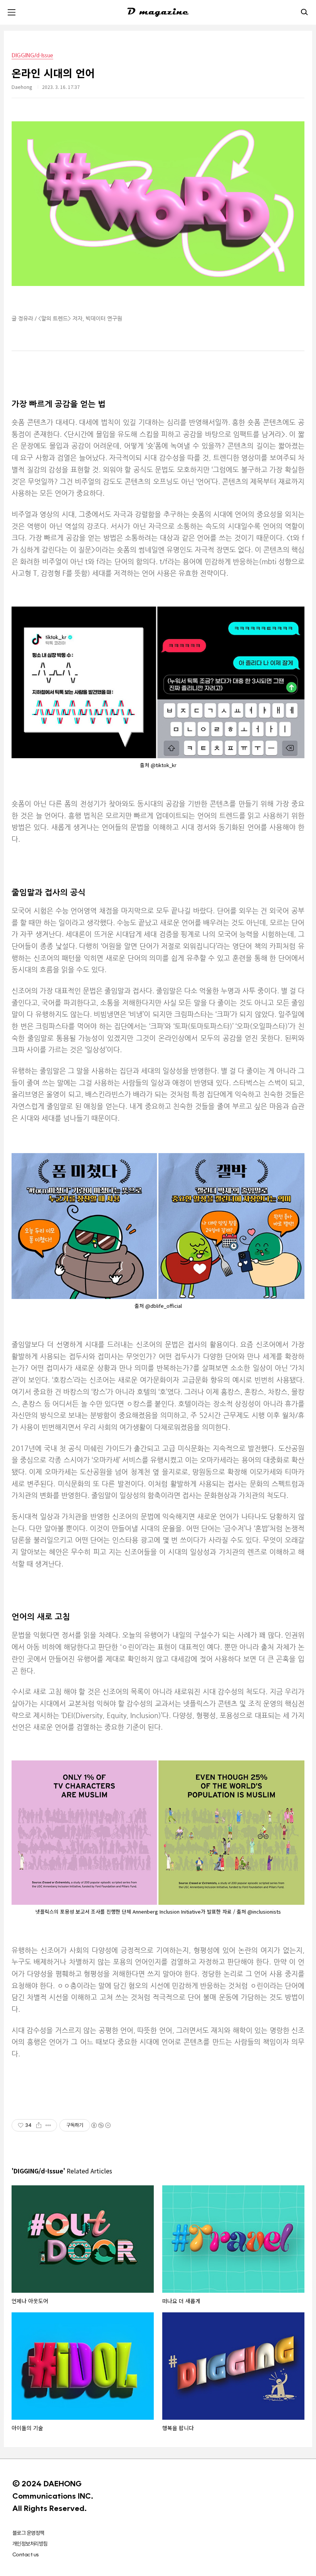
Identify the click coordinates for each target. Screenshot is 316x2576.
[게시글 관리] (48, 2125)
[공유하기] (39, 2125)
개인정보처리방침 (30, 2544)
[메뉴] (12, 12)
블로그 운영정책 (28, 2533)
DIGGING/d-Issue (32, 55)
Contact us (25, 2554)
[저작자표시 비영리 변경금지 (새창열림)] (101, 2125)
